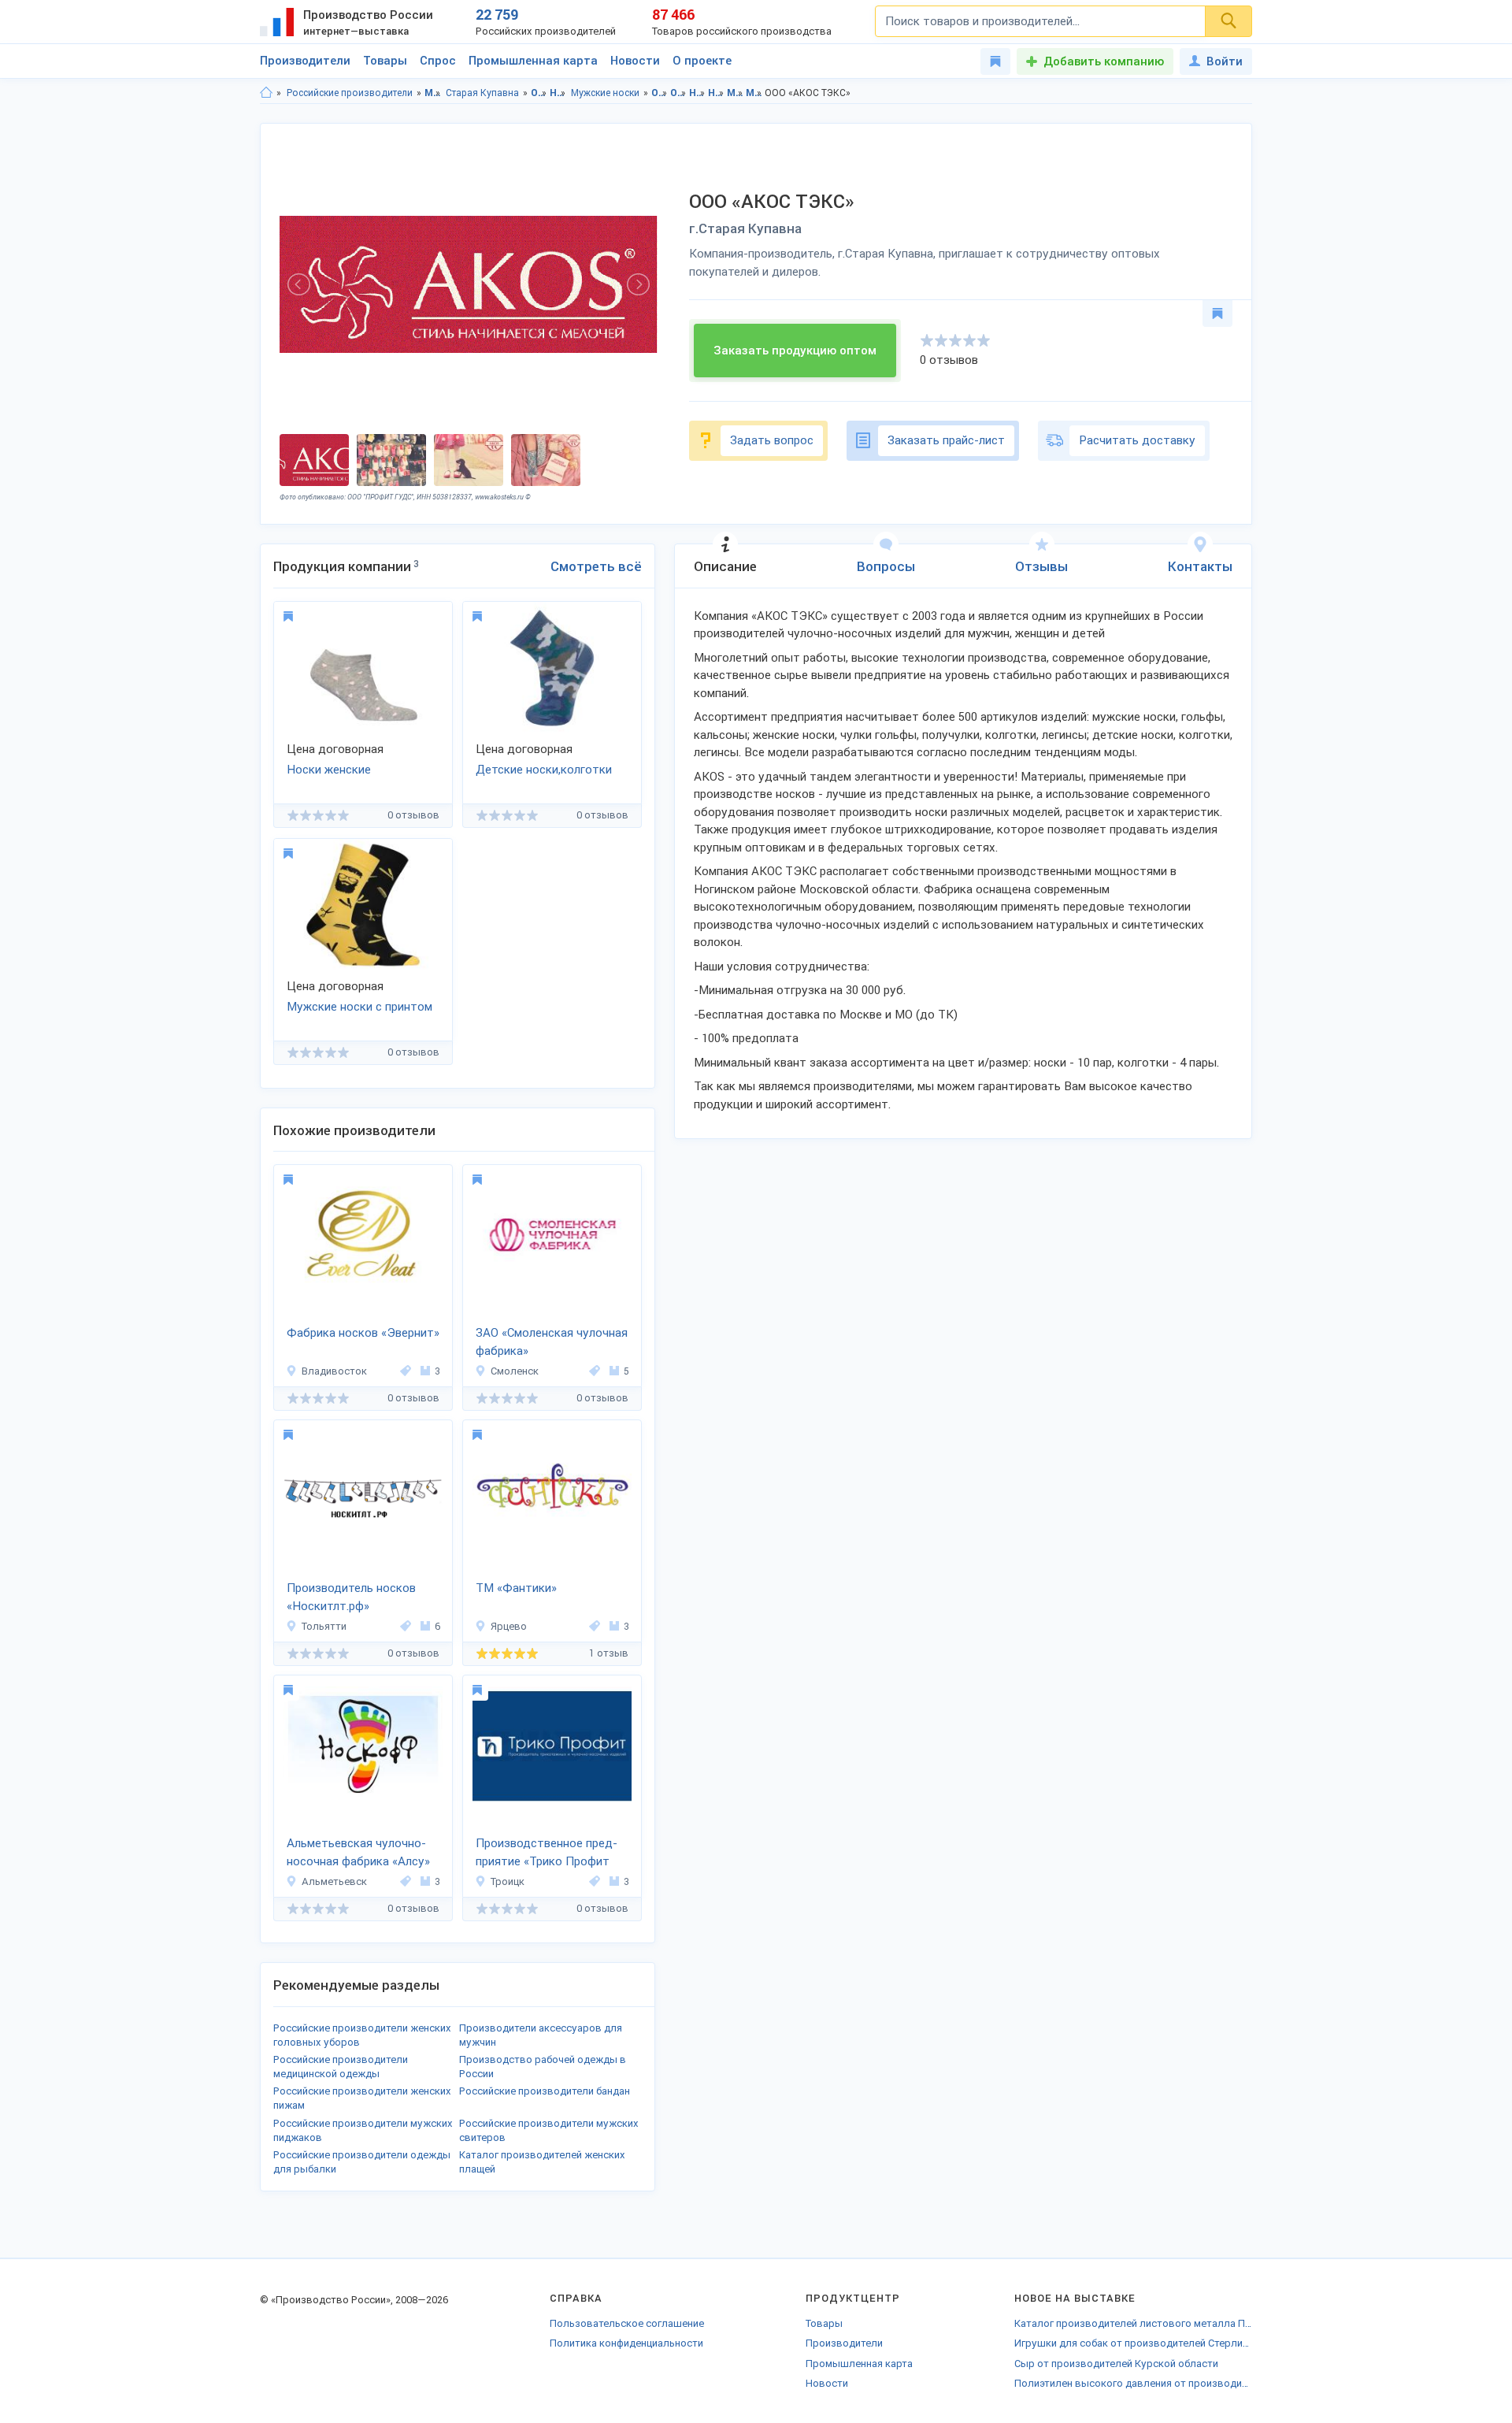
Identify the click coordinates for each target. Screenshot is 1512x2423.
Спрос (438, 61)
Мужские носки (605, 93)
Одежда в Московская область (660, 93)
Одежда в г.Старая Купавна (678, 93)
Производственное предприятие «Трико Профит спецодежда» (547, 1853)
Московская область (433, 93)
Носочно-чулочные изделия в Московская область (697, 93)
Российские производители (350, 93)
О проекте (702, 61)
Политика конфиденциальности (626, 2343)
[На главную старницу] (266, 93)
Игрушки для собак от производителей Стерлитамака (1133, 2343)
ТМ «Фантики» (516, 1588)
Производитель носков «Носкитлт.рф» (351, 1597)
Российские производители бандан (545, 2091)
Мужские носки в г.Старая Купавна (754, 93)
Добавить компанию (1104, 61)
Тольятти (324, 1626)
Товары (385, 61)
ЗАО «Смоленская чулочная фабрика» (552, 1342)
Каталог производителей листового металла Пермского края (1133, 2323)
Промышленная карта (533, 61)
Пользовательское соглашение (627, 2323)
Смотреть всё (596, 566)
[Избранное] (995, 61)
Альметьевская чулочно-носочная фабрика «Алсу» (358, 1852)
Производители (305, 61)
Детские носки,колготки (544, 770)
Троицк (508, 1881)
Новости (635, 61)
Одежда (539, 93)
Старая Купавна (482, 93)
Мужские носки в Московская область (735, 93)
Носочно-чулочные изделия (558, 93)
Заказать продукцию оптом (795, 351)
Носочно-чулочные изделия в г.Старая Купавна (716, 93)
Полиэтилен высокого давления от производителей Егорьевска (1133, 2383)
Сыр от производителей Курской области (1116, 2364)
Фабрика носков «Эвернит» (363, 1333)
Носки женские (329, 770)
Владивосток (334, 1371)
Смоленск (515, 1371)
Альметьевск (334, 1881)
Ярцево (509, 1626)
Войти (1225, 61)
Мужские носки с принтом (359, 1007)
